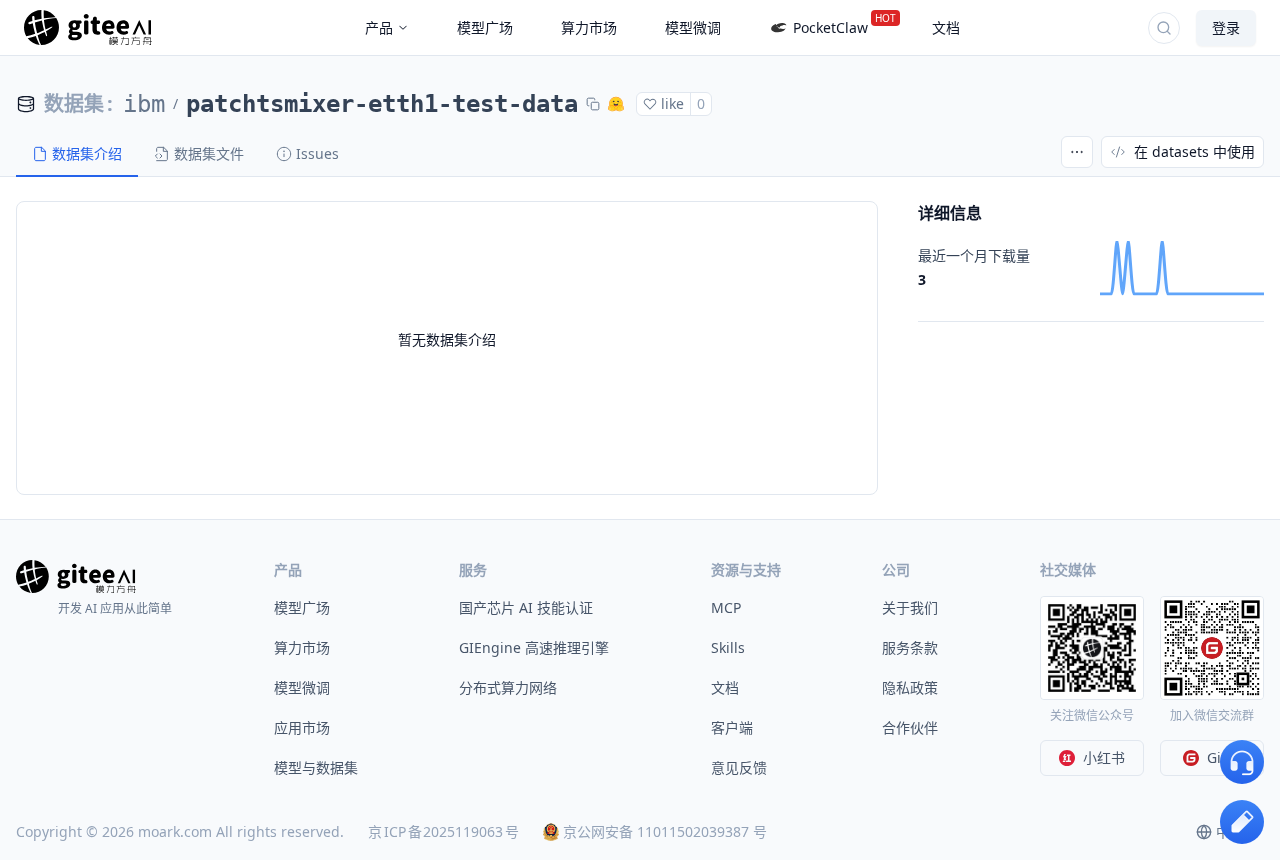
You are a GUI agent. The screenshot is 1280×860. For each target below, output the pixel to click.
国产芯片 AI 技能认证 (526, 607)
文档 (725, 687)
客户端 (732, 727)
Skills (728, 647)
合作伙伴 (910, 727)
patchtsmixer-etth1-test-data (382, 104)
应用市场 (302, 727)
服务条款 (910, 647)
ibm (144, 104)
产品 (379, 27)
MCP (726, 607)
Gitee (1224, 757)
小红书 (1104, 757)
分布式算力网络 (508, 687)
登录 (1226, 27)
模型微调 (302, 687)
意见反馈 (739, 767)
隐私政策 (910, 687)
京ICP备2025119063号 (443, 831)
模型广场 (302, 607)
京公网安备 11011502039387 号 (665, 831)
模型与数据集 (316, 767)
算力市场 (302, 647)
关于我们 (910, 607)
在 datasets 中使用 (1194, 151)
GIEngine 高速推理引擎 (534, 647)
